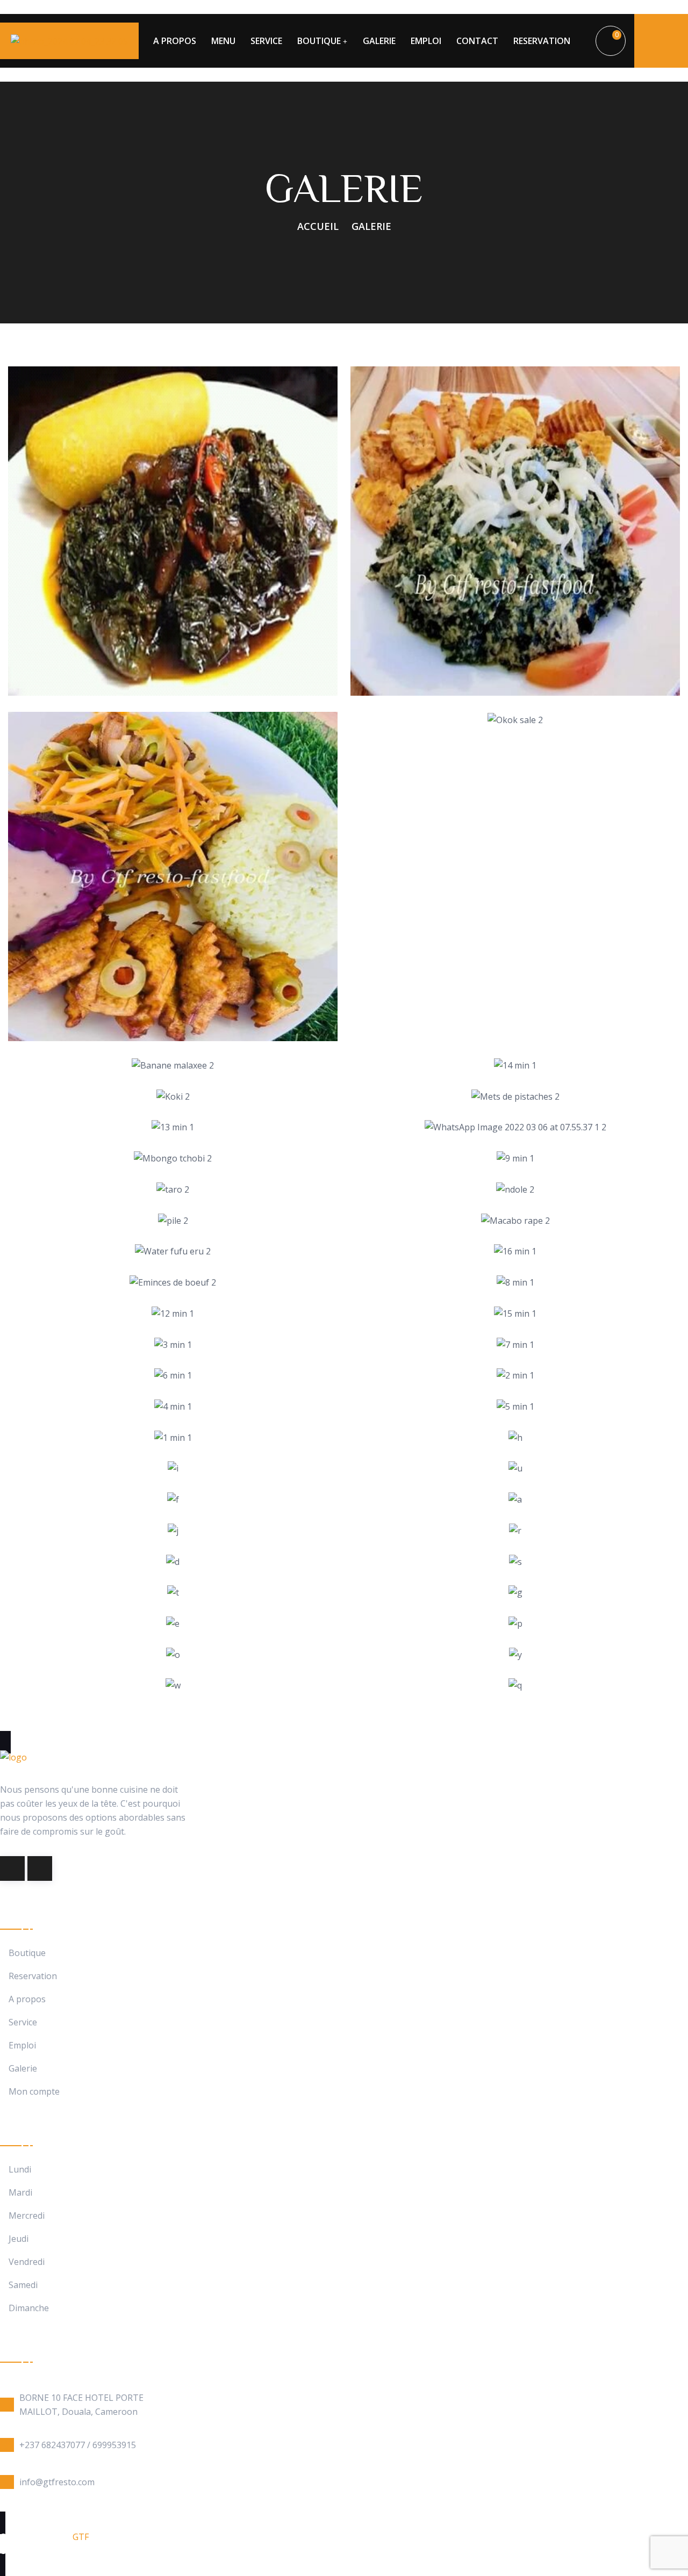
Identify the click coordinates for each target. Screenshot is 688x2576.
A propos (27, 1999)
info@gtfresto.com (57, 2482)
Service (23, 2022)
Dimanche (29, 2308)
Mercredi (27, 2216)
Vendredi (27, 2262)
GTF (81, 2537)
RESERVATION (542, 41)
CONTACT (477, 41)
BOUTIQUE (319, 41)
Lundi (20, 2170)
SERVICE (266, 41)
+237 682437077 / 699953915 (78, 2445)
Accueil (318, 226)
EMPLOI (426, 41)
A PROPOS (175, 41)
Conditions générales (43, 2551)
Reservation (33, 1976)
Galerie (23, 2069)
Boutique (27, 1953)
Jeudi (19, 2239)
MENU (223, 41)
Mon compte (34, 2092)
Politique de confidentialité (155, 2551)
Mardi (20, 2193)
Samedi (23, 2285)
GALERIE (379, 41)
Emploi (22, 2045)
